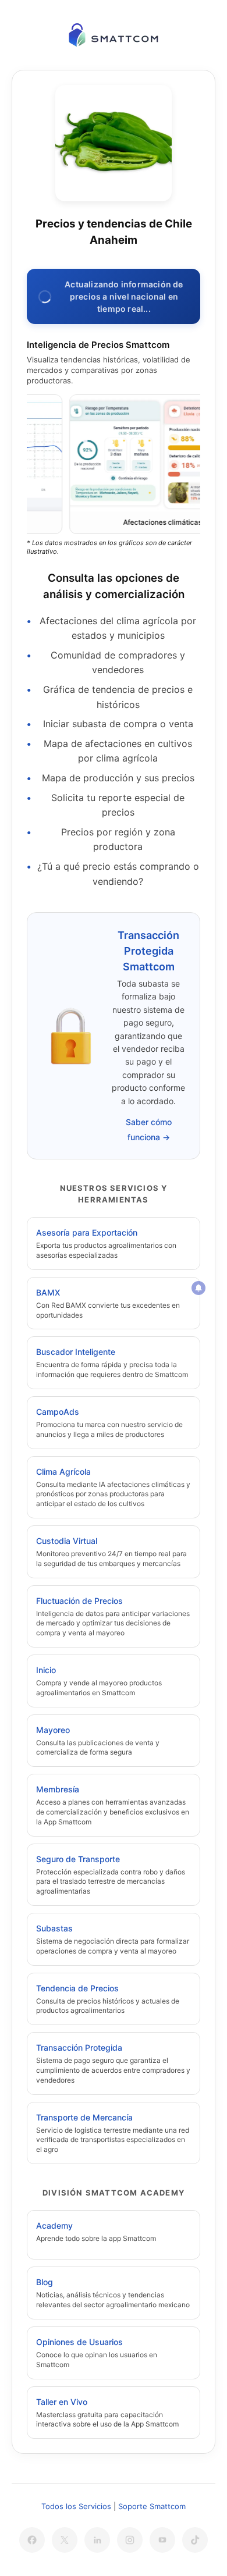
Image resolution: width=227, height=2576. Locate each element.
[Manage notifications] (198, 1288)
